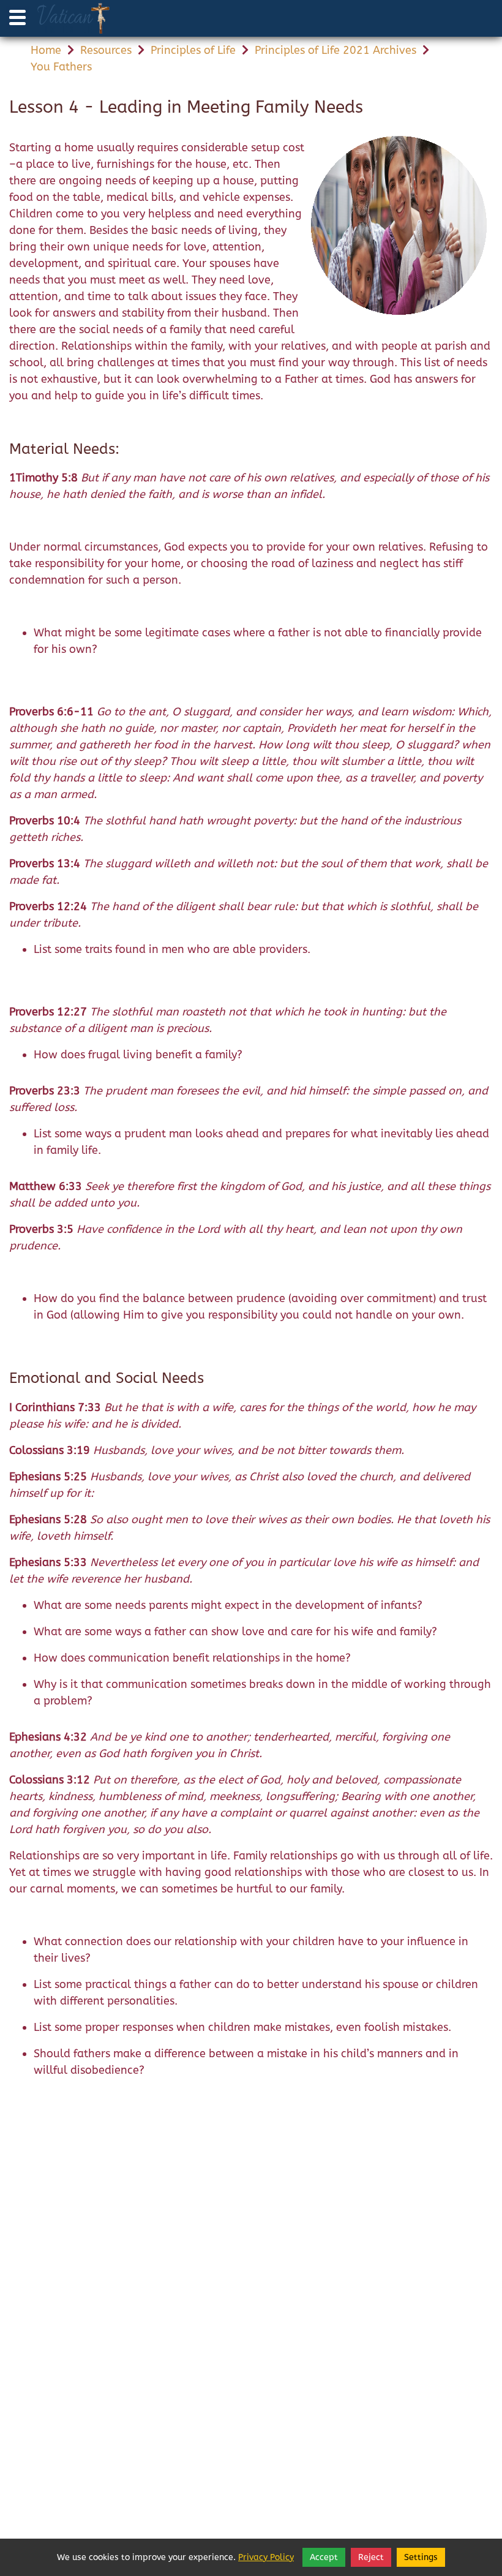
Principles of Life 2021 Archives (335, 50)
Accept (324, 2557)
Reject (371, 2557)
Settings (421, 2557)
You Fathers (61, 67)
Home (46, 50)
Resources (106, 50)
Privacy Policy (266, 2557)
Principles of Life (193, 50)
